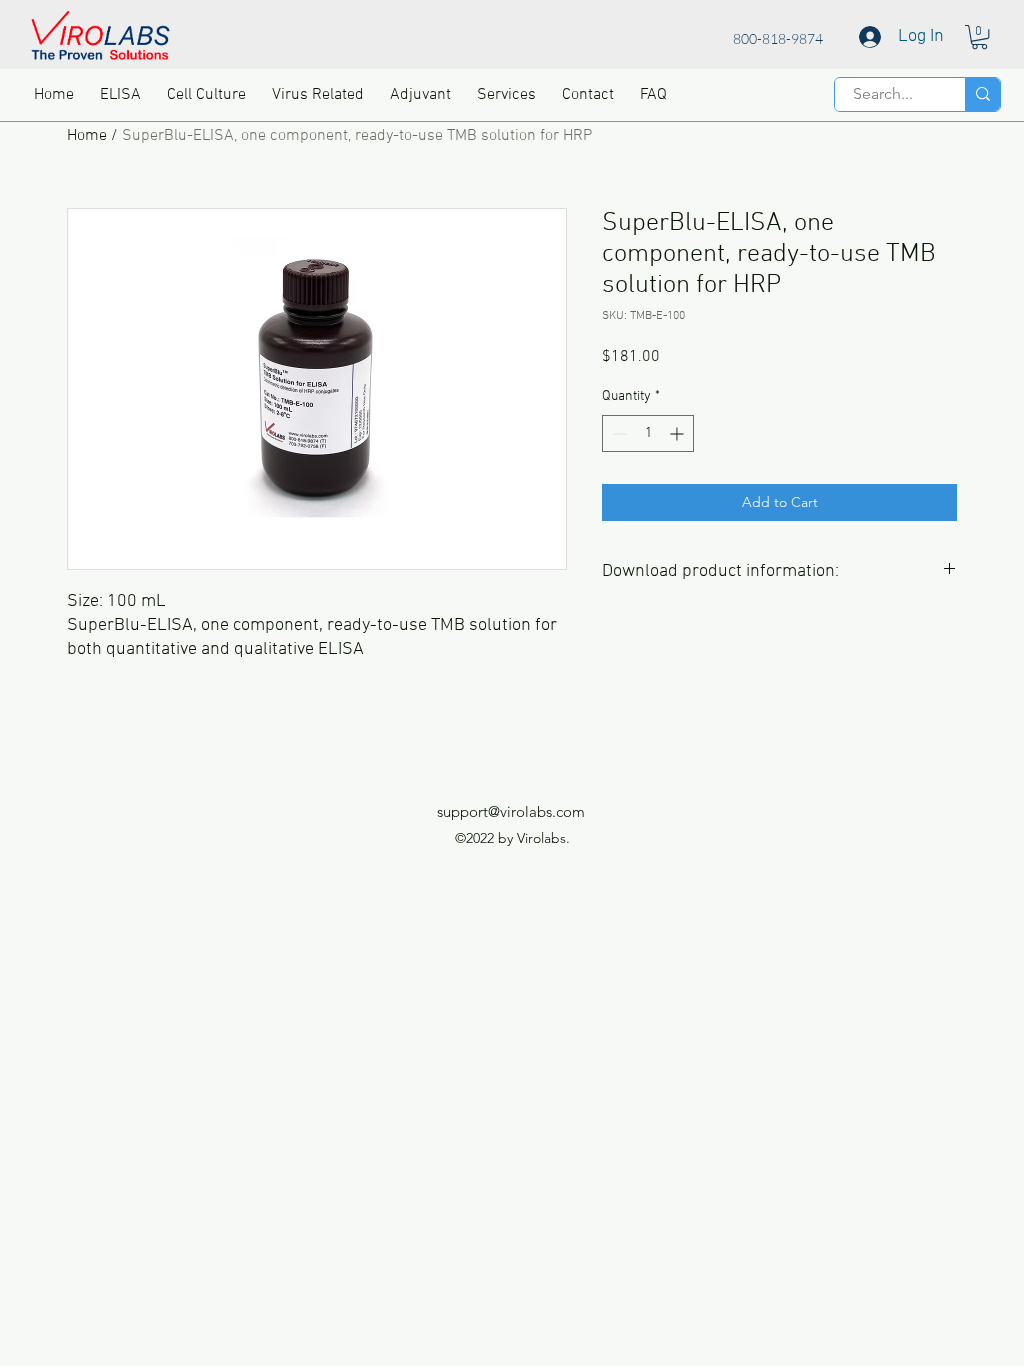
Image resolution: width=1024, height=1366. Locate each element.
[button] (979, 37)
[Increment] (678, 433)
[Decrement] (617, 433)
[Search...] (982, 94)
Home (87, 136)
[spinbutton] (648, 433)
